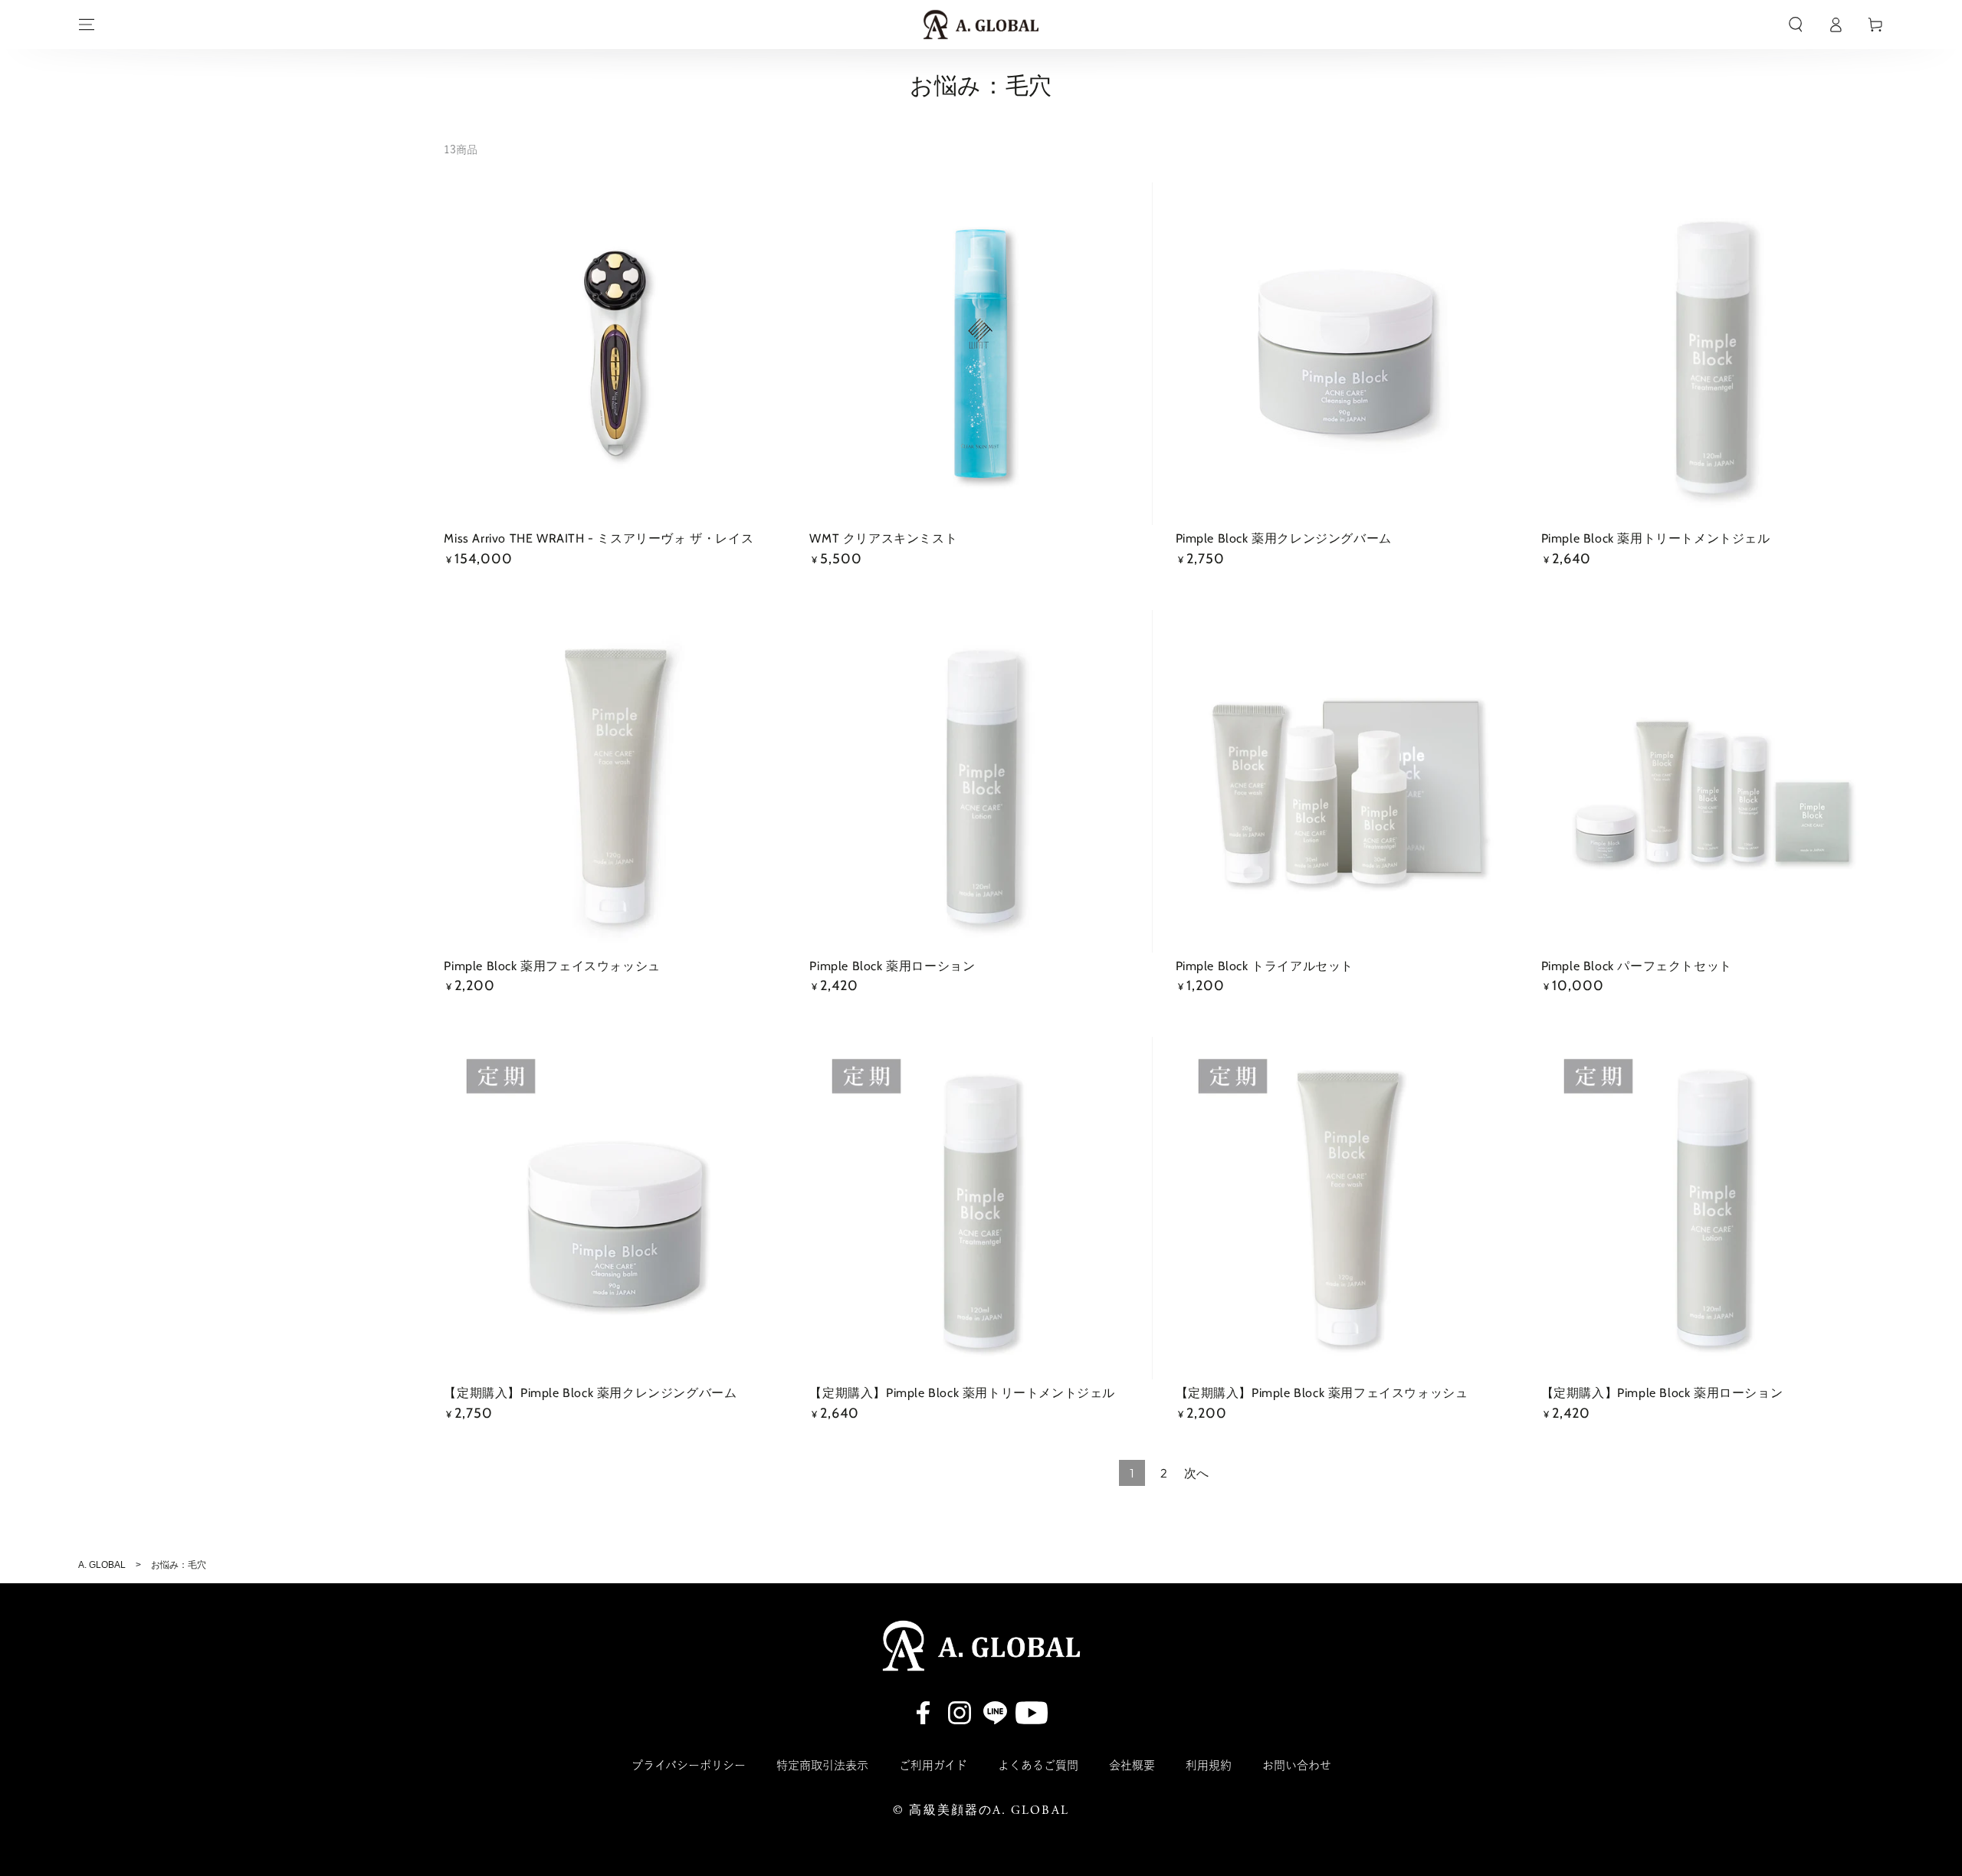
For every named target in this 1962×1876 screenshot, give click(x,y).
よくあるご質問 (1038, 1765)
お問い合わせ (1297, 1765)
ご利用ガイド (933, 1765)
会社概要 (1132, 1765)
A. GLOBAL (102, 1565)
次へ (1196, 1473)
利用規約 (1209, 1765)
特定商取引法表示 (822, 1765)
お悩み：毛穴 (179, 1565)
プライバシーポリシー (689, 1765)
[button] (1796, 25)
